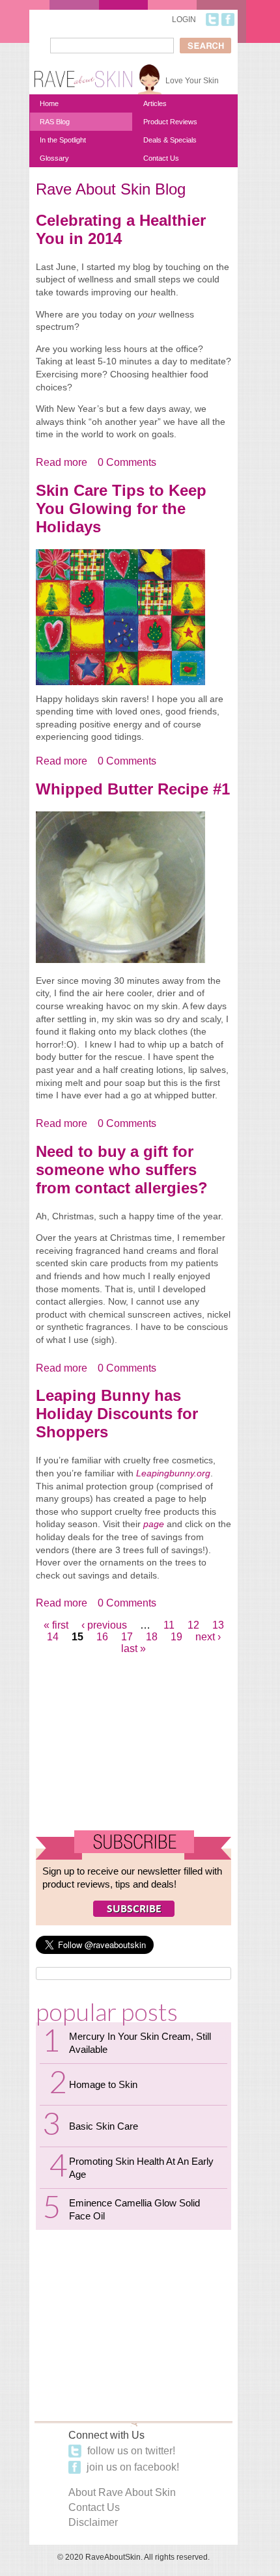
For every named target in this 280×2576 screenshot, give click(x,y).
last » (133, 1648)
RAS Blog (55, 122)
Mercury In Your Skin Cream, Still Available (140, 2043)
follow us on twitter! (130, 2451)
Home (49, 103)
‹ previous (104, 1625)
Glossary (54, 158)
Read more (62, 463)
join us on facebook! (132, 2467)
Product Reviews (170, 122)
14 (53, 1637)
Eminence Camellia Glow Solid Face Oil (134, 2209)
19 (176, 1637)
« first (56, 1625)
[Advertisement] (133, 1746)
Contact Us (161, 158)
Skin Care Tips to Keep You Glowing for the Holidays (121, 508)
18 (152, 1637)
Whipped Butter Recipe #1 (133, 789)
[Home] (83, 74)
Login (184, 20)
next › (208, 1637)
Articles (155, 103)
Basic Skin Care (104, 2126)
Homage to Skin (103, 2084)
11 (169, 1625)
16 (102, 1637)
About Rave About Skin (122, 2492)
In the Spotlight (63, 140)
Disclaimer (93, 2522)
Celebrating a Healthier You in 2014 (121, 229)
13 (218, 1625)
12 (193, 1625)
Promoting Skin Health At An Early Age (141, 2168)
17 (127, 1637)
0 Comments (127, 462)
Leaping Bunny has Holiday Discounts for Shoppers (117, 1414)
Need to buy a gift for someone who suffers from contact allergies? (122, 1170)
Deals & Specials (170, 140)
